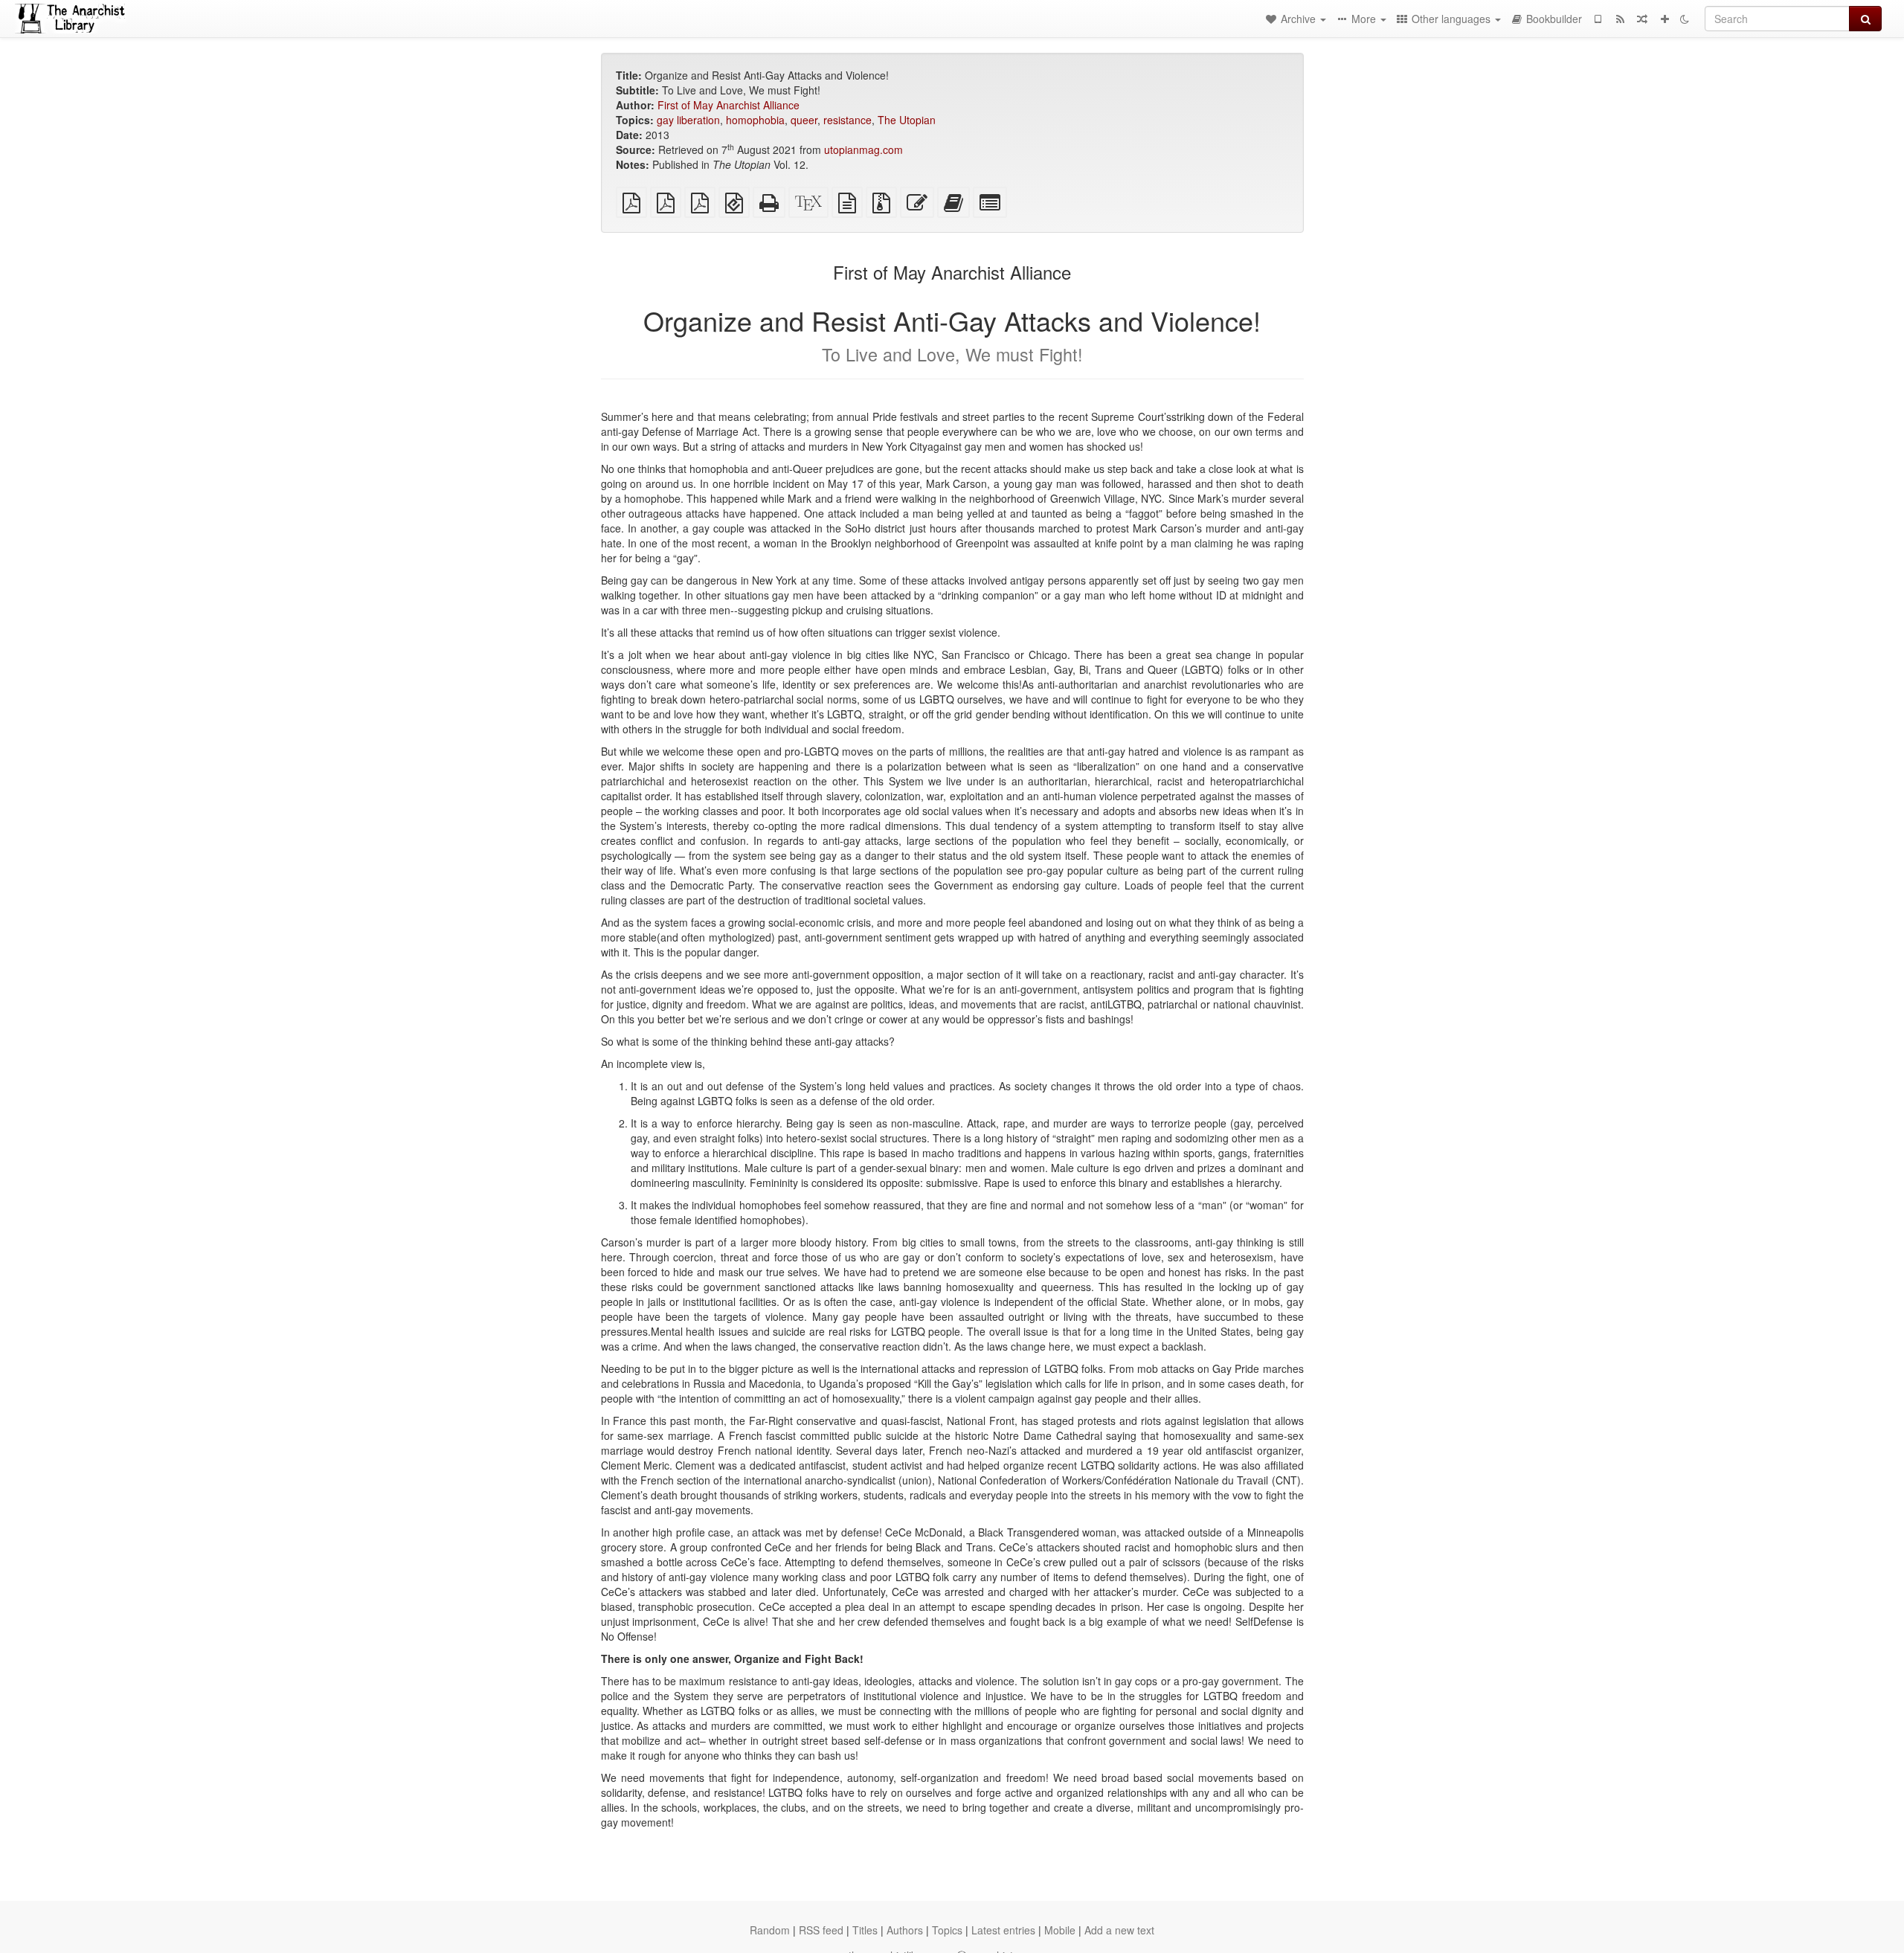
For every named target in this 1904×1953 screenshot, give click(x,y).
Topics (947, 1930)
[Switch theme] (1685, 19)
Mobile (1060, 1930)
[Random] (1642, 19)
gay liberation (688, 120)
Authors (905, 1930)
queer (804, 120)
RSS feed (821, 1930)
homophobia (755, 120)
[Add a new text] (1665, 19)
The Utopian (907, 120)
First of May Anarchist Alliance (729, 105)
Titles (865, 1930)
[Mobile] (1598, 19)
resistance (848, 120)
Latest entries (1003, 1930)
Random (770, 1930)
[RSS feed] (1620, 19)
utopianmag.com (863, 149)
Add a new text (1119, 1930)
